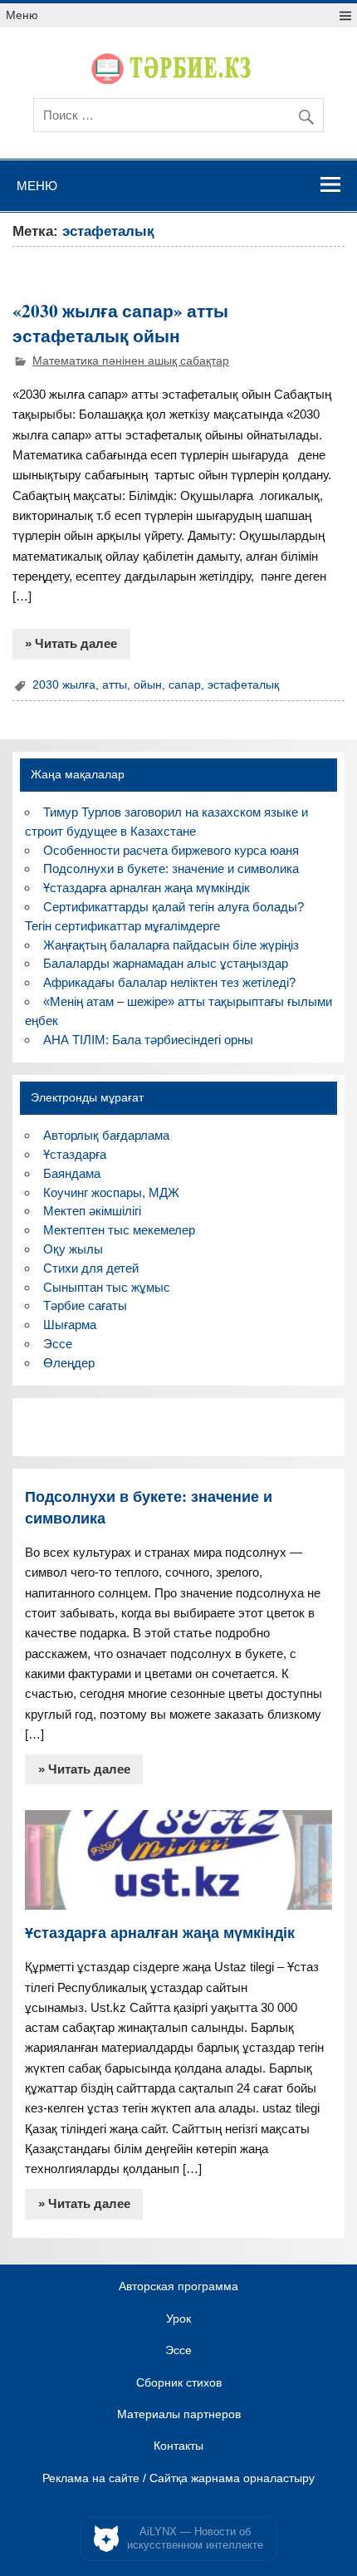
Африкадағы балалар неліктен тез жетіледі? (169, 982)
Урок (178, 2319)
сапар (185, 685)
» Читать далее (71, 643)
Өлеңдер (69, 1363)
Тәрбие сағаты (85, 1305)
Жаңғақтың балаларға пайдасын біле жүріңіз (171, 945)
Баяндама (72, 1173)
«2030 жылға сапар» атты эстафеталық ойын (120, 323)
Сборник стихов (179, 2383)
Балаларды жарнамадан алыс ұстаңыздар (166, 963)
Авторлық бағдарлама (106, 1135)
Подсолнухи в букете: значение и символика (171, 868)
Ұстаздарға (75, 1154)
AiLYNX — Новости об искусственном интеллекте (195, 2538)
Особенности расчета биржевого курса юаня (171, 850)
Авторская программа (178, 2287)
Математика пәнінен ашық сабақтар (131, 361)
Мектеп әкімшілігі (92, 1211)
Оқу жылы (73, 1249)
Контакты (178, 2446)
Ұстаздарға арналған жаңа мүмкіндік (147, 888)
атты (115, 685)
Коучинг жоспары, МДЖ (111, 1192)
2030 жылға (64, 685)
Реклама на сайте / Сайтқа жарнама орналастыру (178, 2479)
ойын (148, 685)
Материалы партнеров (179, 2415)
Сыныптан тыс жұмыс (107, 1287)
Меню (22, 15)
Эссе (58, 1344)
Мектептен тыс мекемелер (119, 1230)
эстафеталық (243, 685)
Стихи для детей (91, 1268)
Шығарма (70, 1325)
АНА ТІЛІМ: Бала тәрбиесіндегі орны (148, 1040)
